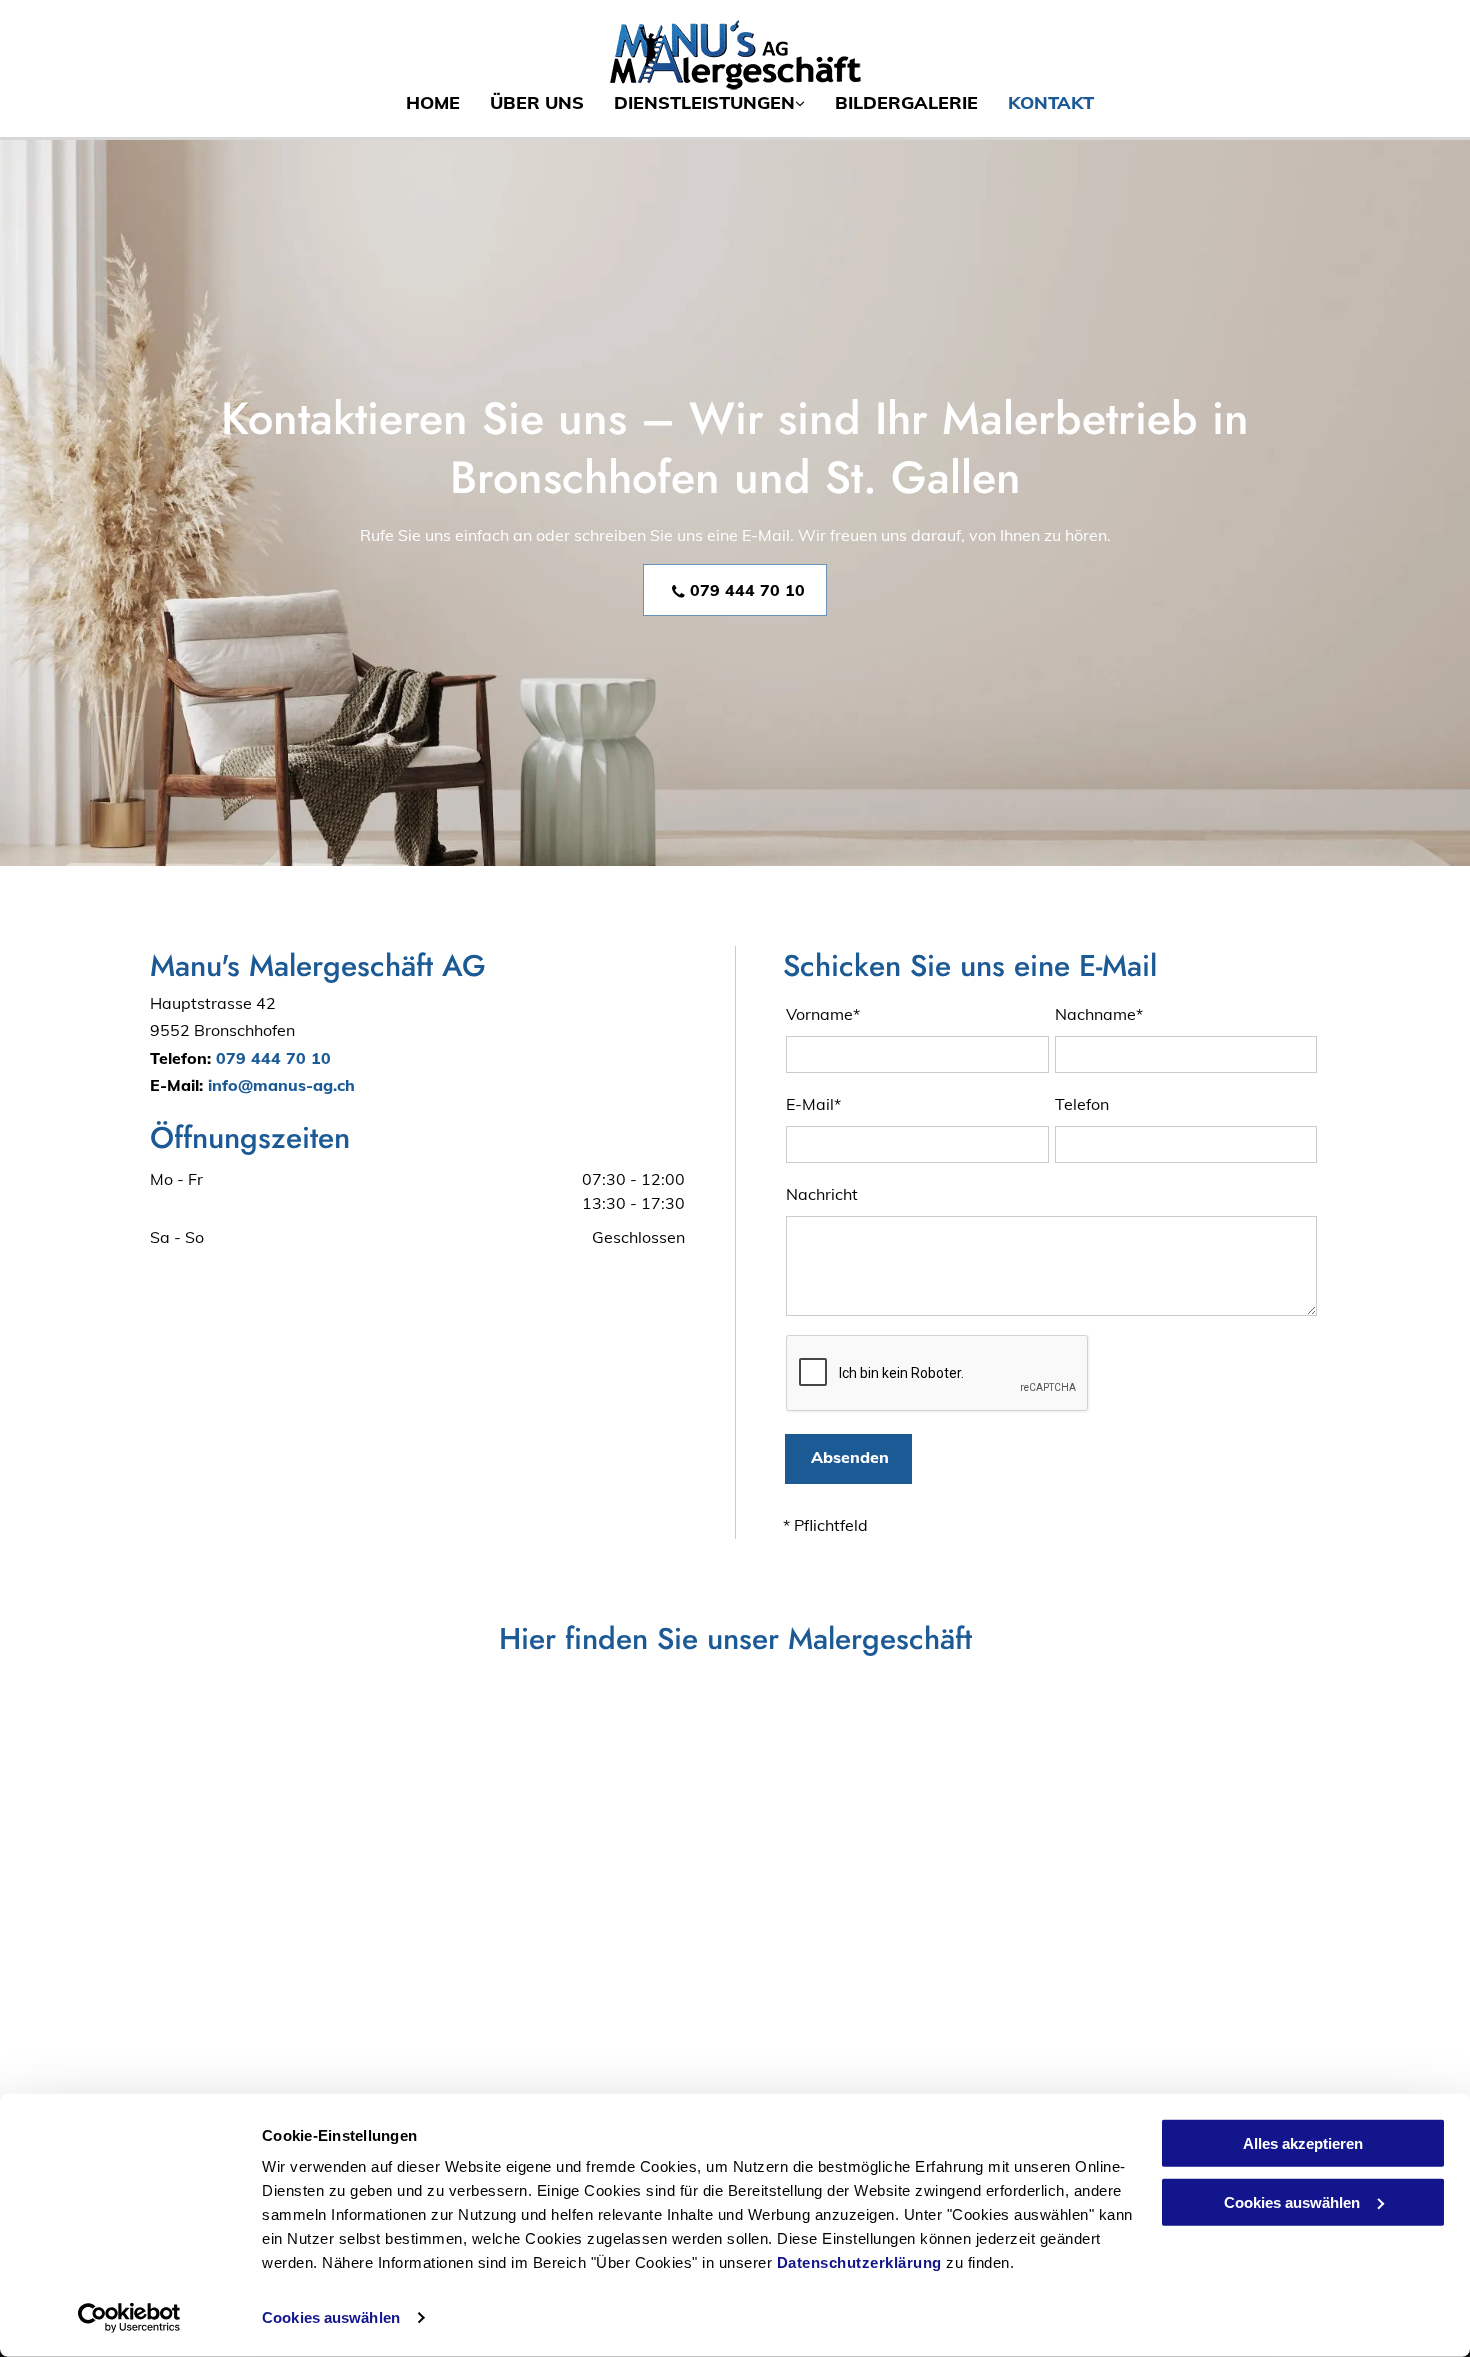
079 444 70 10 (273, 1058)
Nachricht (822, 1194)
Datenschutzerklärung (859, 2262)
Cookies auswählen (331, 2317)
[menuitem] (418, 102)
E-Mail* (813, 1104)
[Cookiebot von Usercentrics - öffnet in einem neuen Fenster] (129, 2318)
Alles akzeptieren (1303, 2143)
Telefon (1082, 1104)
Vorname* (823, 1014)
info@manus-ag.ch (281, 1085)
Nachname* (1099, 1014)
